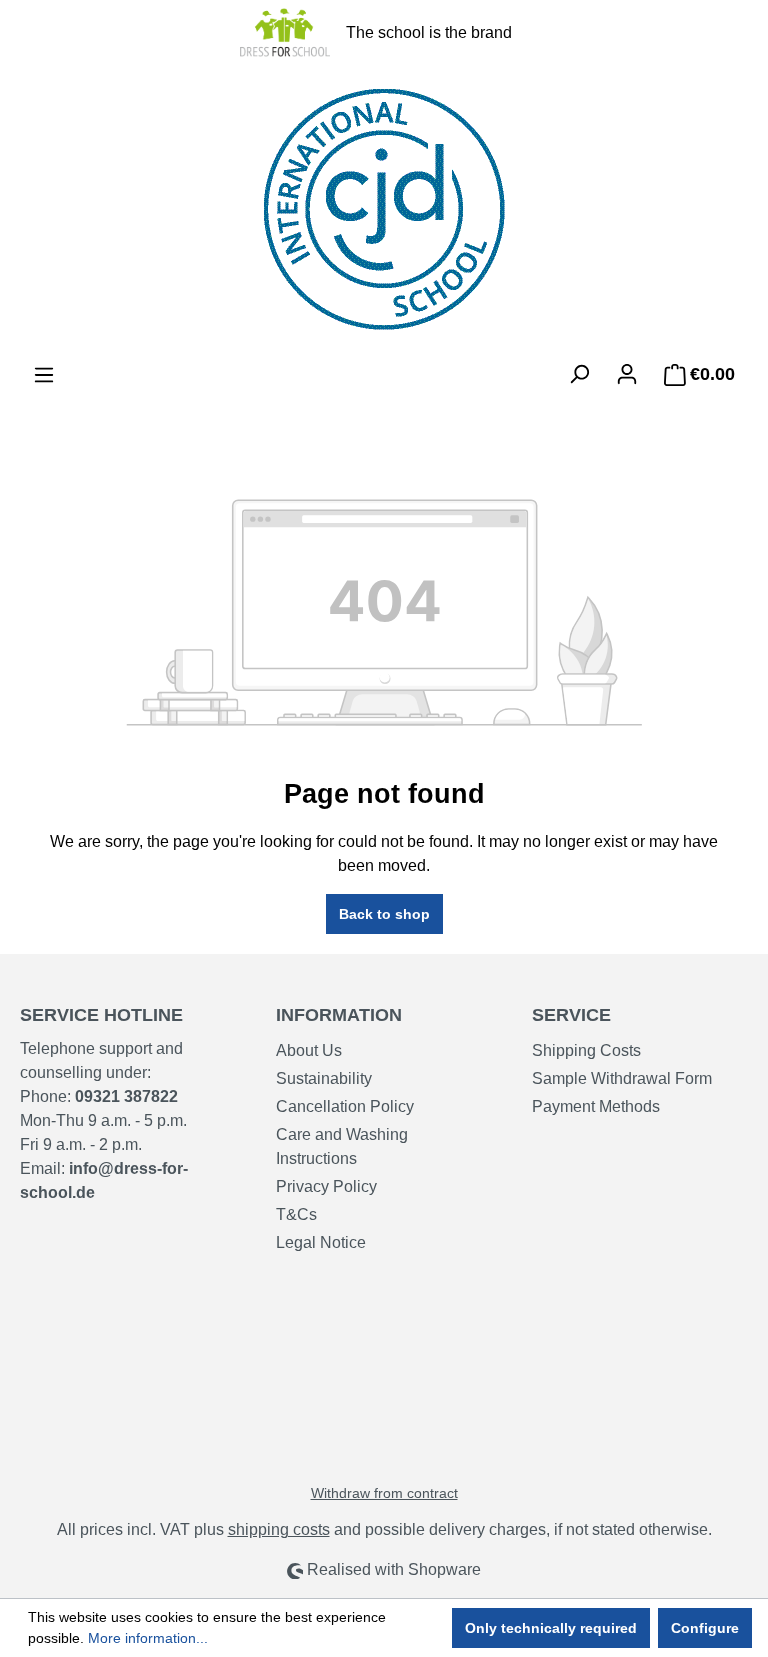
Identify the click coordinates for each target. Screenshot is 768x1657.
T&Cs (296, 1214)
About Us (309, 1050)
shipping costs (279, 1529)
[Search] (579, 374)
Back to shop (384, 914)
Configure (705, 1628)
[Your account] (627, 374)
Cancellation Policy (345, 1106)
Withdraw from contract (384, 1493)
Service (571, 1015)
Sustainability (324, 1078)
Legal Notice (321, 1242)
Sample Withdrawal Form (622, 1078)
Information (339, 1015)
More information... (148, 1638)
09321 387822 (126, 1096)
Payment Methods (596, 1106)
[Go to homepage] (384, 209)
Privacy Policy (326, 1186)
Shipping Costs (586, 1050)
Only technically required (551, 1628)
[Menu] (44, 375)
